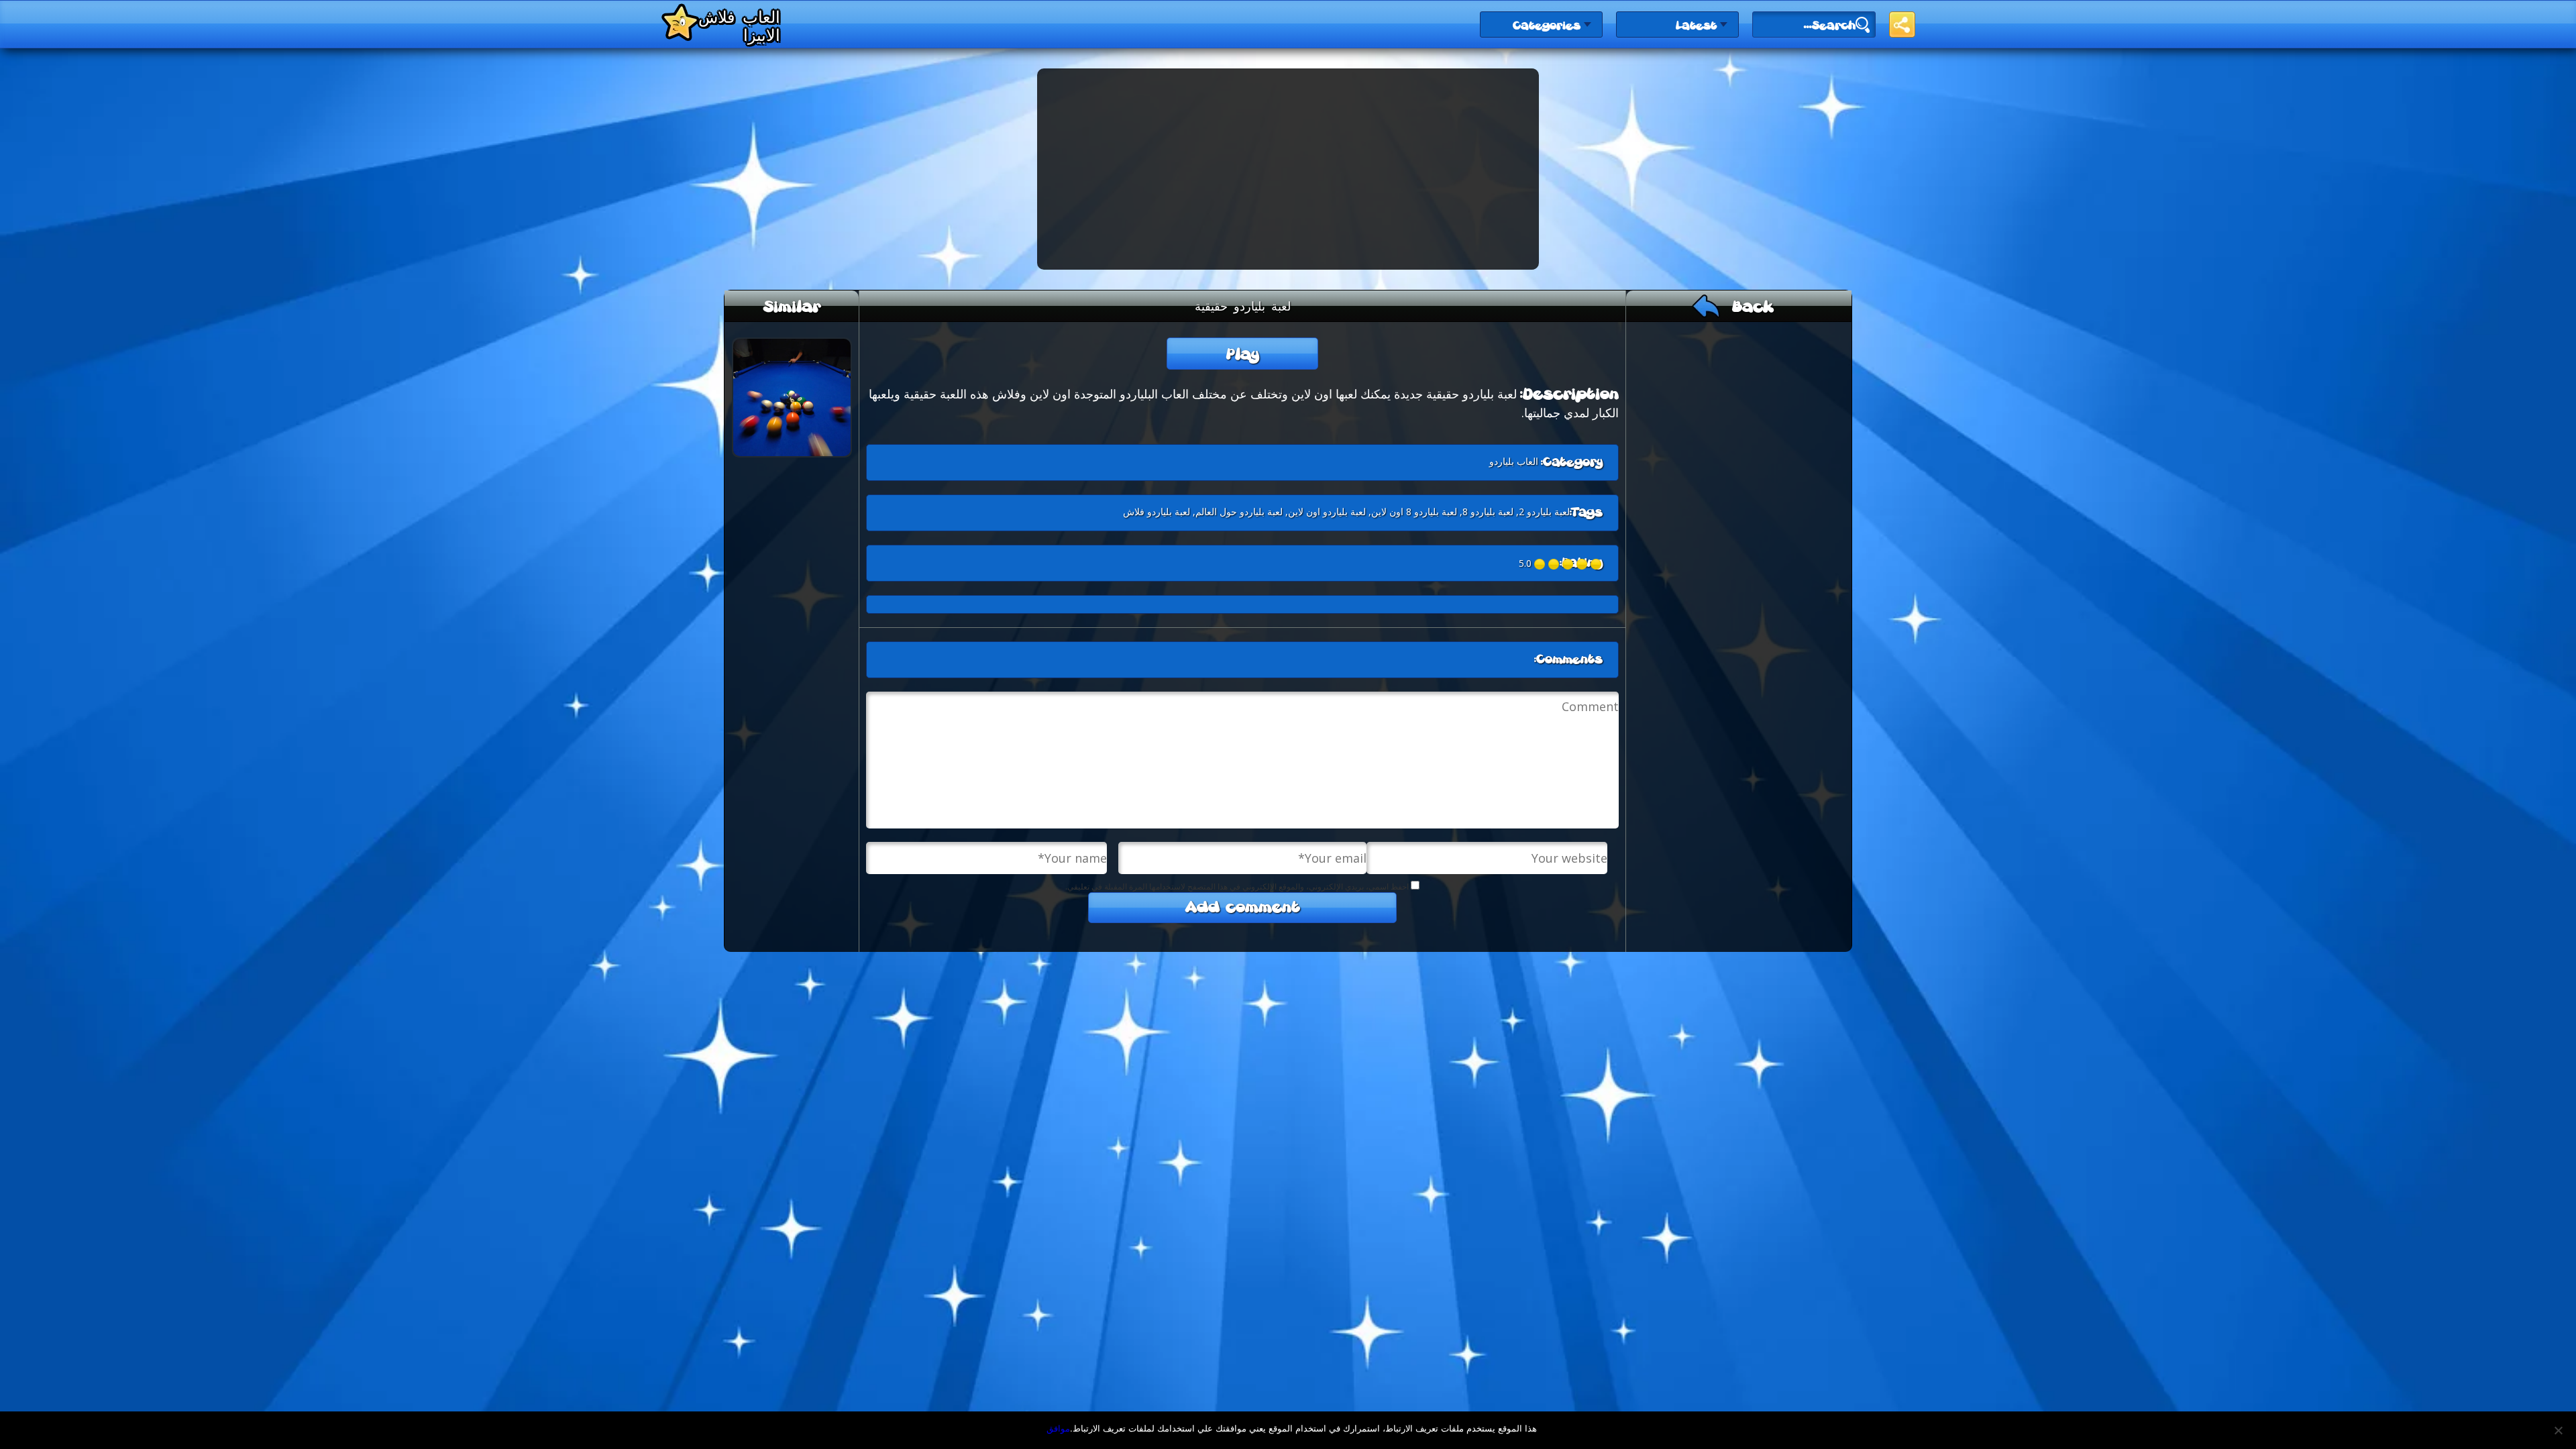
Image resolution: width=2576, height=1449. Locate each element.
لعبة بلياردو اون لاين (1327, 512)
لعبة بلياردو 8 (1488, 512)
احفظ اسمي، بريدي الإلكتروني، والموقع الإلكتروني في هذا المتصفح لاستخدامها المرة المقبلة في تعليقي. (1237, 887)
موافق (1058, 1428)
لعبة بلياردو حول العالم (1239, 512)
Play (1243, 355)
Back (1753, 308)
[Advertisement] (1288, 169)
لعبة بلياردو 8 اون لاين (1414, 512)
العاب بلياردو (1514, 461)
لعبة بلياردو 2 (1544, 512)
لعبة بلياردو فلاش (1157, 512)
